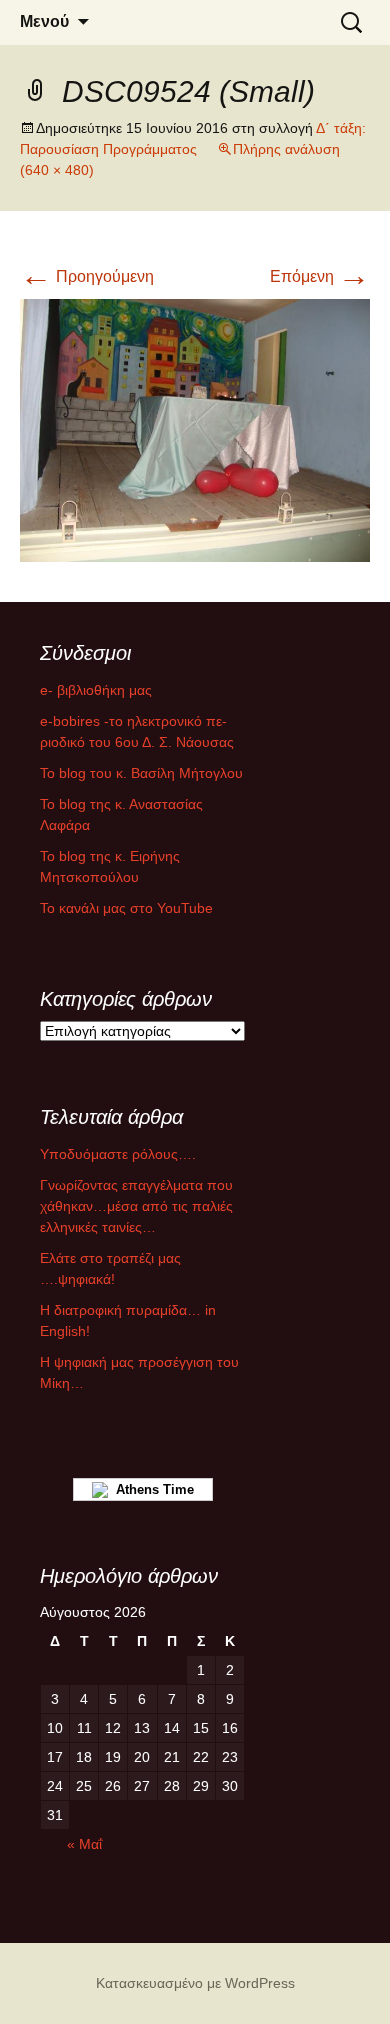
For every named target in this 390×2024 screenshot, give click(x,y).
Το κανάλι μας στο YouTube (126, 908)
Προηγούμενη (87, 276)
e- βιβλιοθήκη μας (96, 690)
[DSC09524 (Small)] (195, 428)
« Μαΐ (84, 1844)
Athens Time (151, 1489)
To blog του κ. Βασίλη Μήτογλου (141, 773)
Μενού (44, 21)
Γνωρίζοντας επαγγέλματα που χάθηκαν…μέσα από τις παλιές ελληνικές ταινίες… (136, 1206)
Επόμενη (320, 276)
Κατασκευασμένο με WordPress (195, 1983)
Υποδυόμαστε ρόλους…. (118, 1154)
